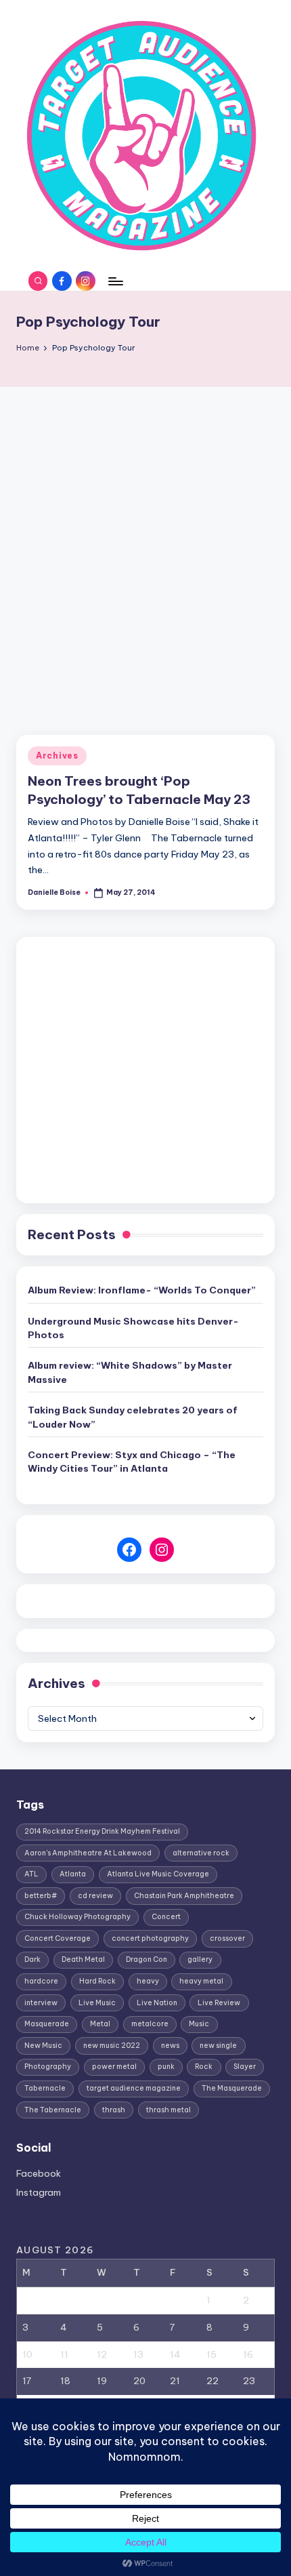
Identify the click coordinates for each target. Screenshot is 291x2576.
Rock (204, 2067)
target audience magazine (134, 2088)
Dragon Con (147, 1959)
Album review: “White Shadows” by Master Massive (130, 1372)
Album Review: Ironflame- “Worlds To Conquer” (142, 1290)
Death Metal (83, 1959)
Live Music (97, 2003)
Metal (100, 2024)
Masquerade (47, 2024)
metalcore (150, 2024)
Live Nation (157, 2003)
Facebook (39, 2173)
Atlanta (73, 1874)
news (170, 2046)
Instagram (39, 2192)
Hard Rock (97, 1981)
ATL (31, 1874)
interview (41, 2003)
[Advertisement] (145, 539)
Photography (48, 2067)
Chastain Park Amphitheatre (184, 1896)
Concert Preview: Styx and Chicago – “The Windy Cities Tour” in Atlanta (132, 1462)
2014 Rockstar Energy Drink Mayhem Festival (102, 1831)
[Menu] (115, 281)
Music (199, 2024)
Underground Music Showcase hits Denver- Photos (133, 1328)
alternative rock (201, 1853)
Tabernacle (45, 2088)
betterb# (41, 1896)
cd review (95, 1896)
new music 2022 (112, 2046)
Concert (166, 1917)
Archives (57, 756)
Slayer (245, 2067)
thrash (114, 2110)
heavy (148, 1981)
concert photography (150, 1938)
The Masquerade (232, 2088)
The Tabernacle (53, 2110)
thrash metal (169, 2110)
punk (166, 2067)
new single (218, 2046)
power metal (114, 2067)
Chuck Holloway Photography (77, 1917)
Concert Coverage (58, 1938)
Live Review (219, 2003)
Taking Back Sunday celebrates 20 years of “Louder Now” (133, 1417)
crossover (227, 1938)
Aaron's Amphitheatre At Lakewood (88, 1853)
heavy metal (201, 1981)
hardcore (41, 1981)
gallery (200, 1959)
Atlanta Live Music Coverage (158, 1874)
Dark (32, 1959)
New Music (43, 2046)
